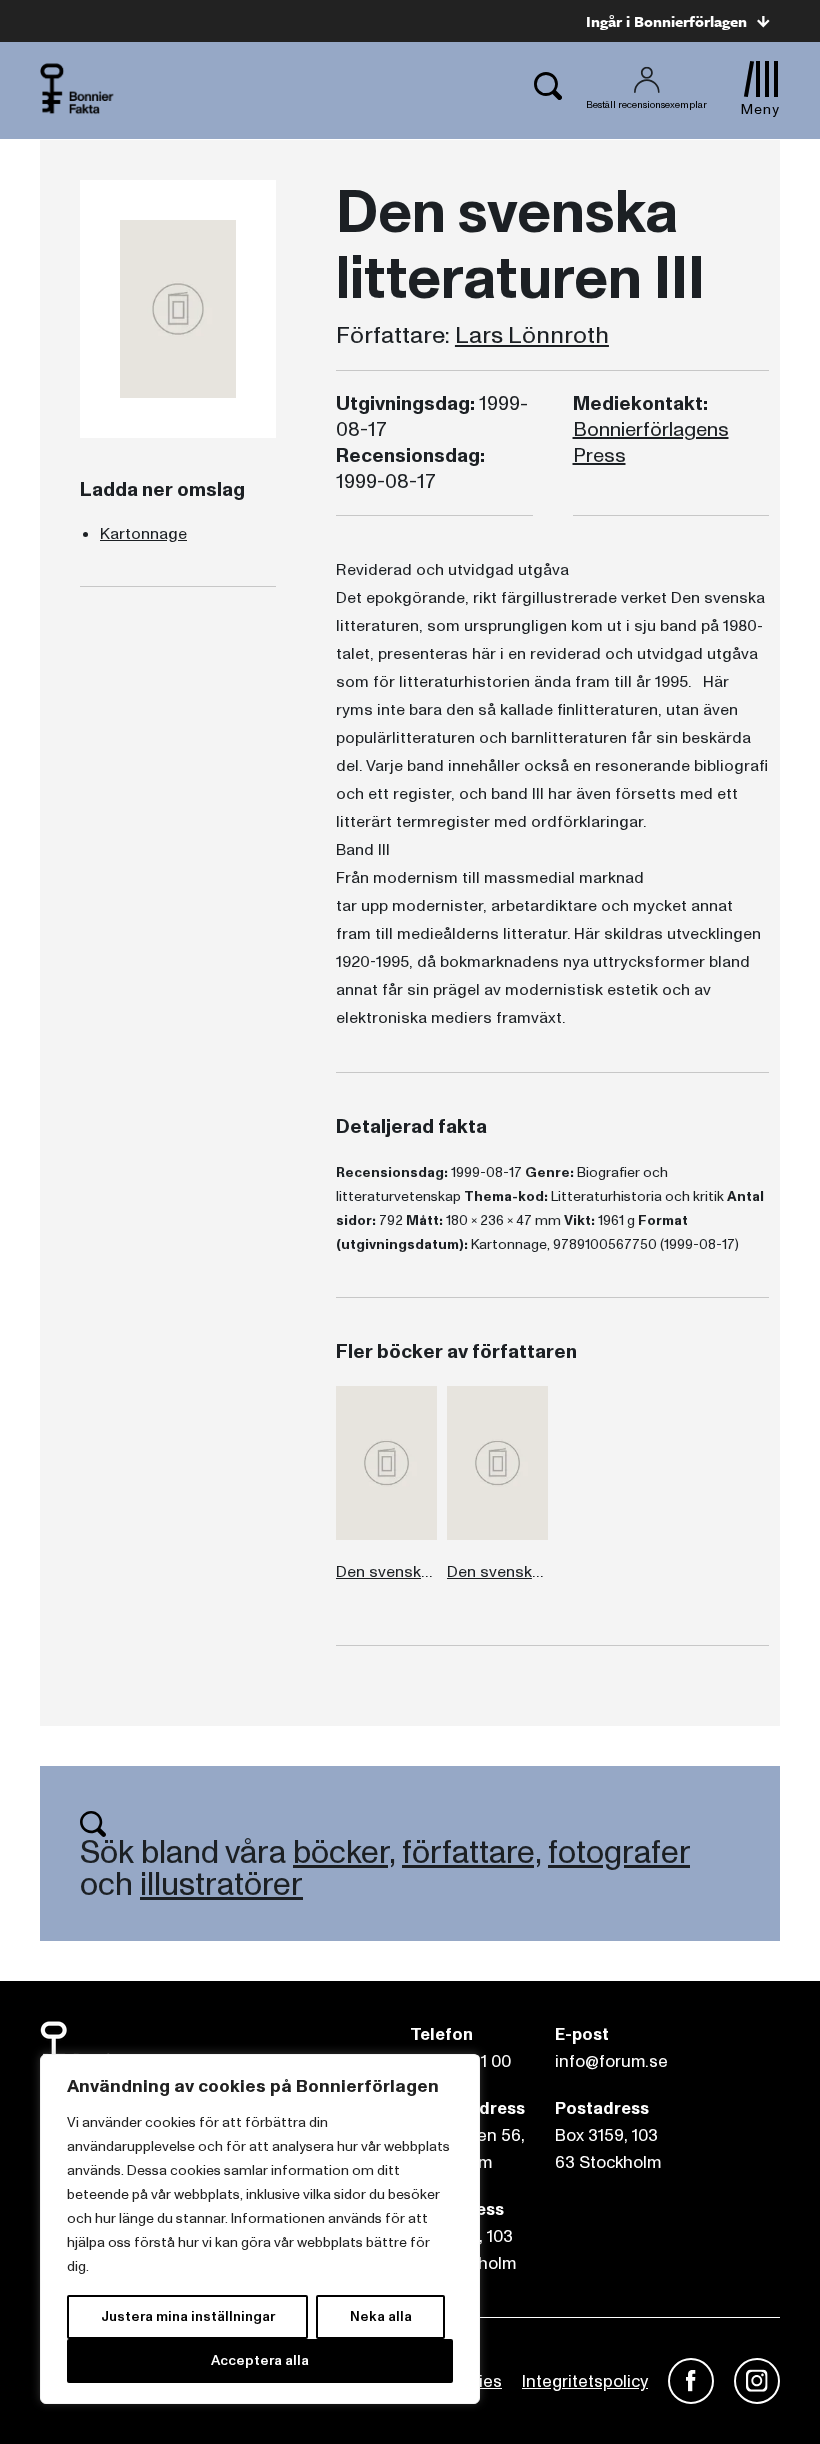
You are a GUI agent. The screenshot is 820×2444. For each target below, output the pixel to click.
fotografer (619, 1853)
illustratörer (221, 1885)
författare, (471, 1853)
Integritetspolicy (585, 2381)
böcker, (344, 1853)
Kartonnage (143, 534)
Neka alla (381, 2316)
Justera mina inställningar (188, 2316)
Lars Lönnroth (532, 336)
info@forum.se (611, 2061)
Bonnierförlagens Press (651, 443)
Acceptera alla (260, 2360)
